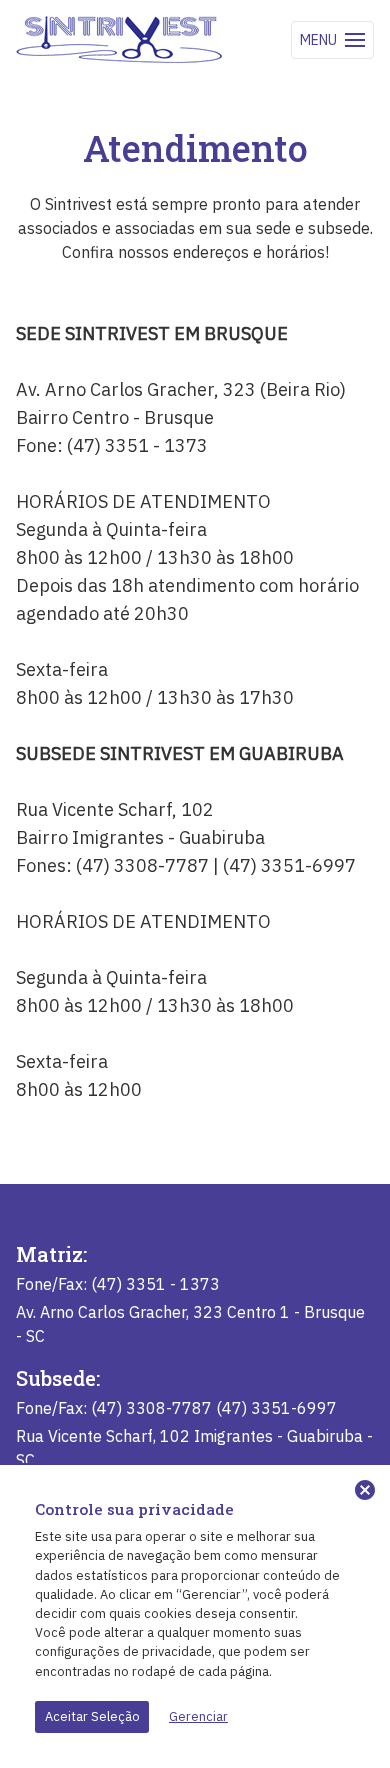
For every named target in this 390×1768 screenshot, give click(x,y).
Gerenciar (198, 1716)
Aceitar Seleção (92, 1716)
